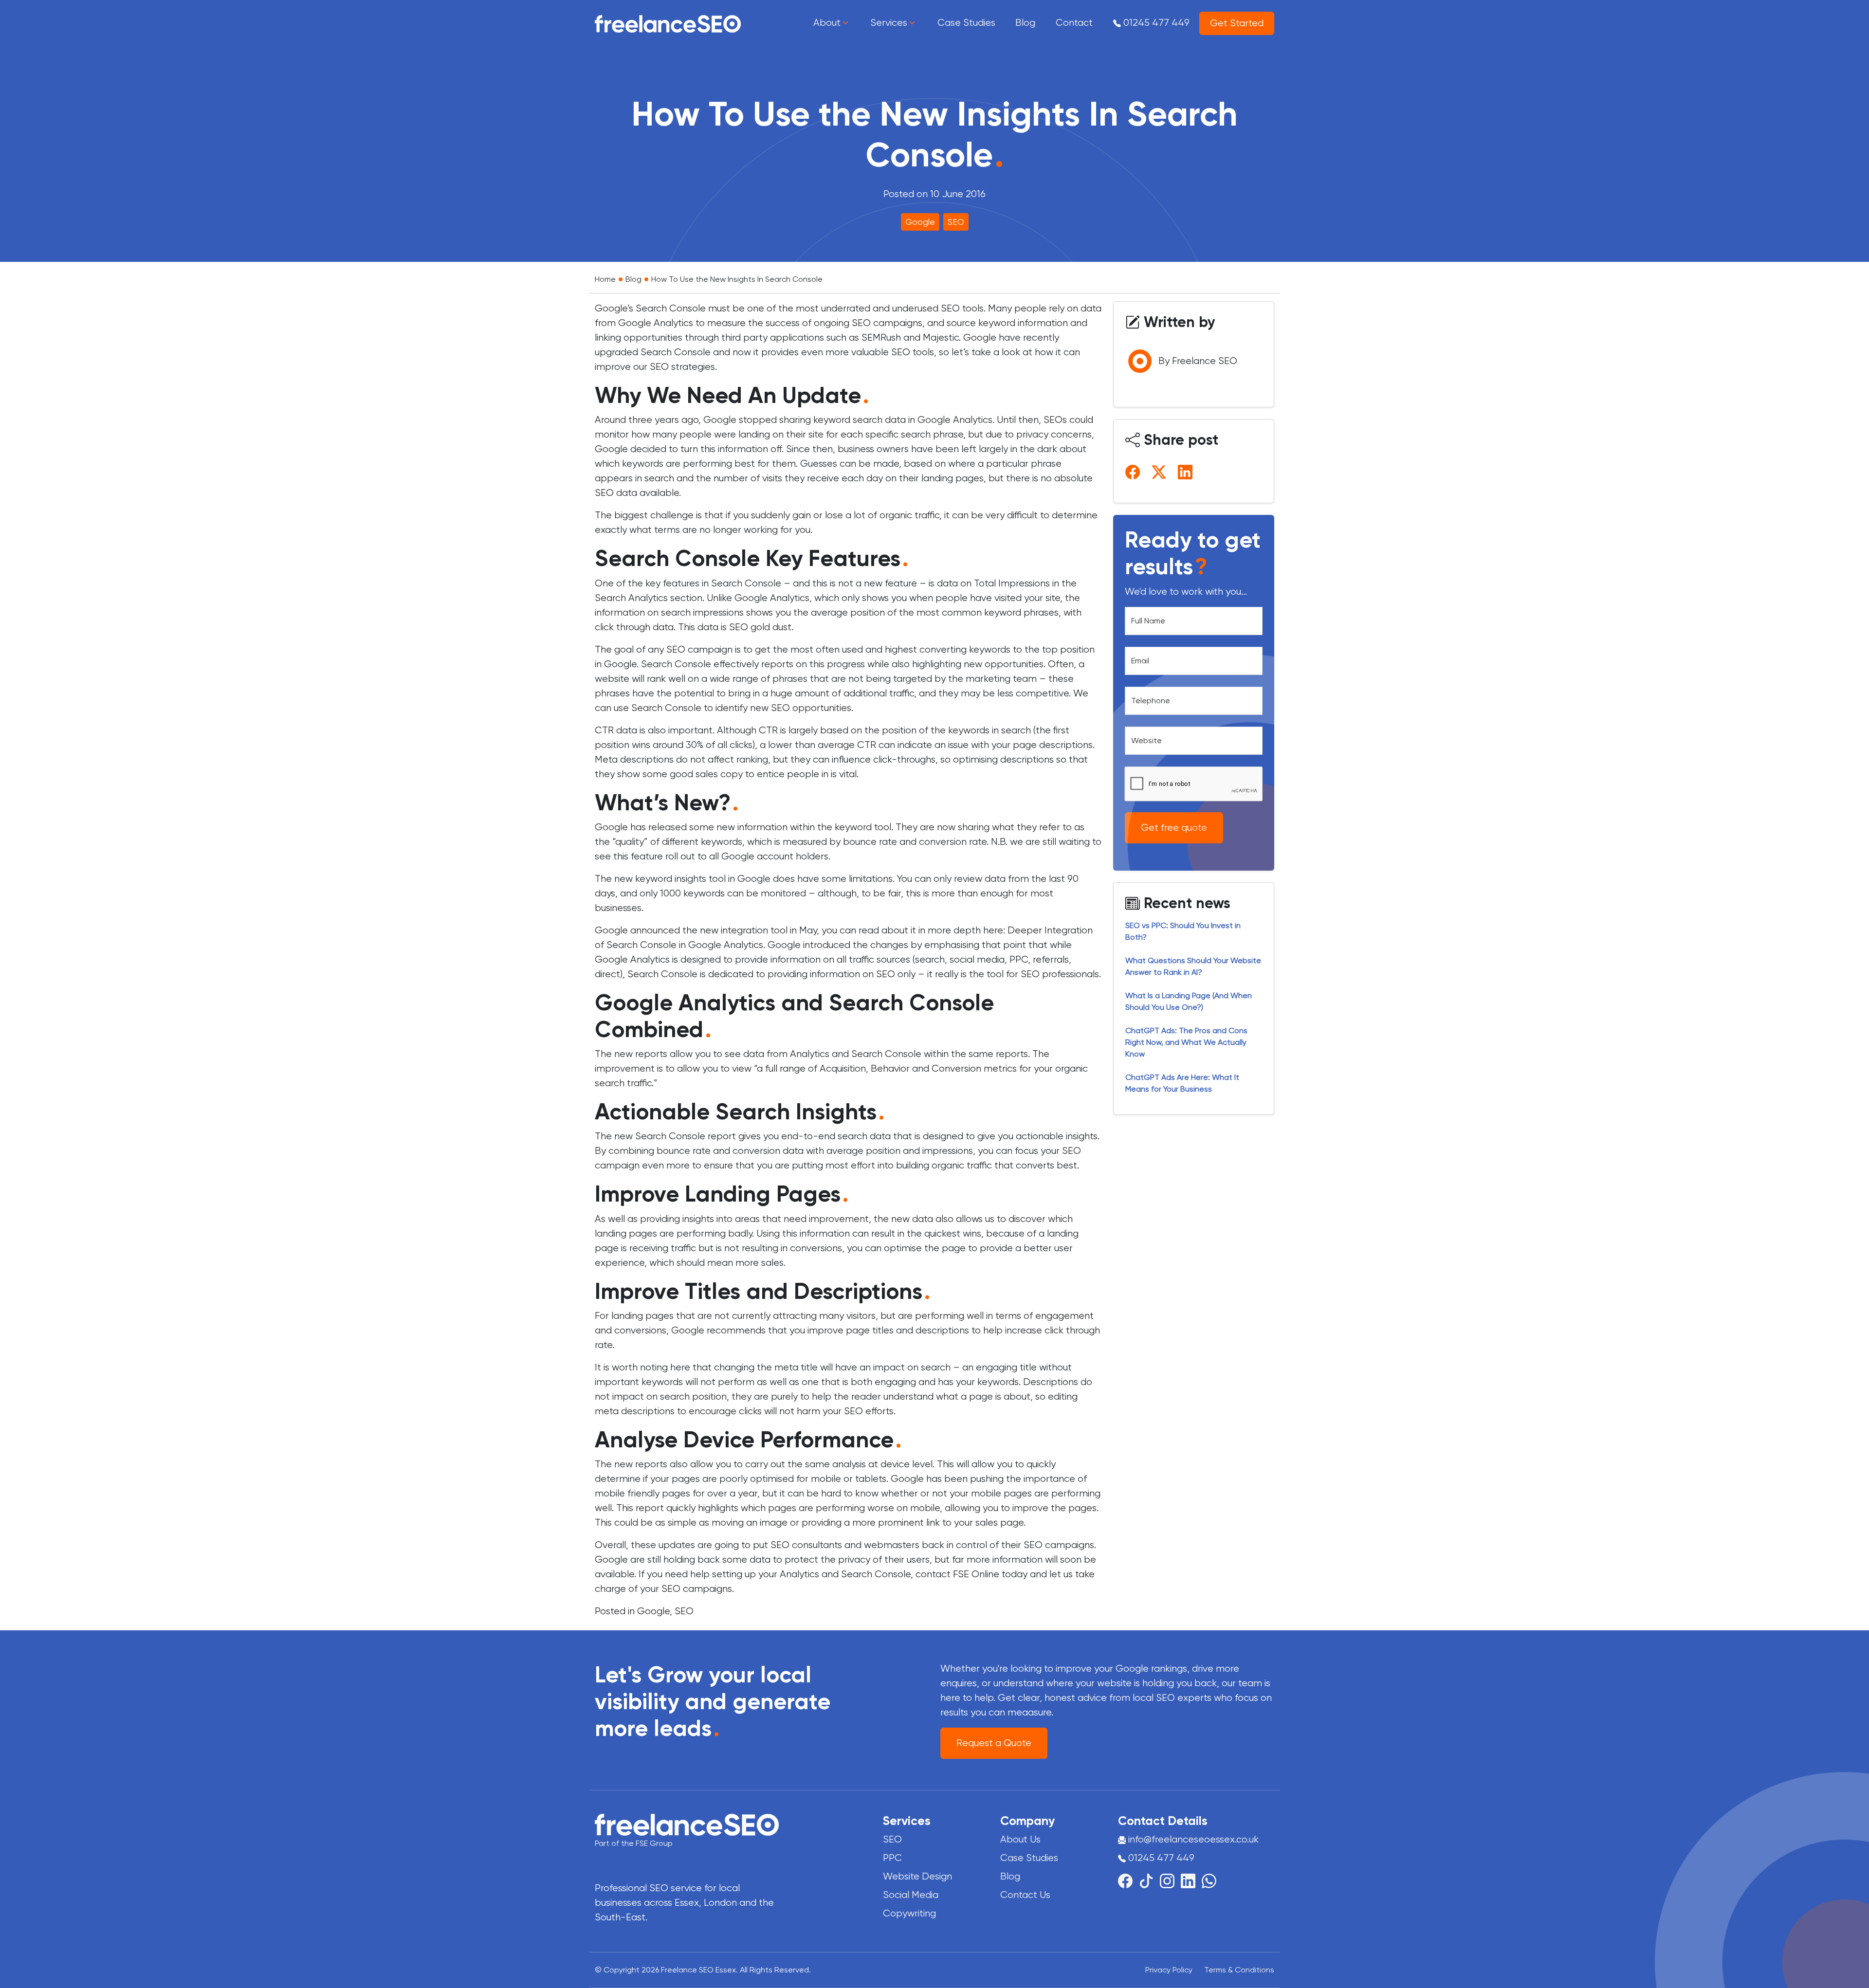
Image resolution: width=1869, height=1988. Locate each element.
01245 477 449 (1155, 23)
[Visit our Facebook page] (1128, 1880)
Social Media (911, 1895)
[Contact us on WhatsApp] (1209, 1880)
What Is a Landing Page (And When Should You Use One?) (1189, 1001)
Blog (633, 279)
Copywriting (909, 1913)
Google (920, 222)
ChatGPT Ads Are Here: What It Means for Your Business (1182, 1083)
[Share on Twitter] (1161, 472)
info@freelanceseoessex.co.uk (1193, 1839)
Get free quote (1174, 828)
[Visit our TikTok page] (1149, 1880)
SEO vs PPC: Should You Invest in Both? (1183, 931)
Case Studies (1029, 1858)
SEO (956, 222)
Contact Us (1025, 1895)
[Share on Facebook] (1135, 472)
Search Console (676, 352)
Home (605, 279)
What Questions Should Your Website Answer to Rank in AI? (1193, 966)
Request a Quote (994, 1743)
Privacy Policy (1169, 1970)
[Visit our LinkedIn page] (1191, 1880)
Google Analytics (656, 323)
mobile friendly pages (642, 1493)
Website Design (917, 1876)
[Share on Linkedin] (1187, 472)
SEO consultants (806, 1545)
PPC (1019, 959)
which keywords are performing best (675, 464)
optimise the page (925, 1248)
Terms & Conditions (1239, 1970)
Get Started (1237, 23)
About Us (1020, 1839)
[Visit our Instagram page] (1170, 1880)
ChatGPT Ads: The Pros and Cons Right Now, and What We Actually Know (1186, 1042)
